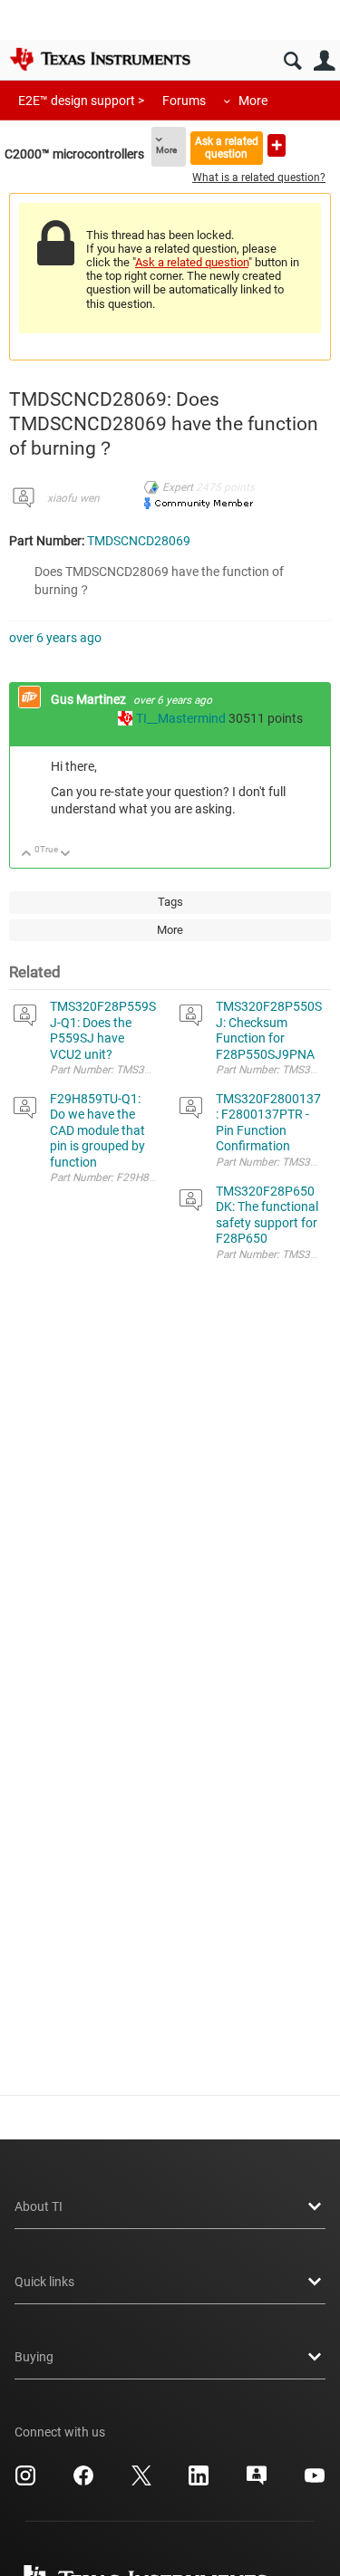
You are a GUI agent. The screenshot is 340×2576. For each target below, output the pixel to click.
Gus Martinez (90, 699)
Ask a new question (277, 145)
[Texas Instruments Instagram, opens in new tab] (25, 2482)
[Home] (100, 59)
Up (27, 855)
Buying (34, 2357)
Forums (184, 101)
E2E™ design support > (81, 101)
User (324, 61)
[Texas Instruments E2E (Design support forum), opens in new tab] (257, 2482)
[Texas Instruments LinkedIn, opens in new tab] (199, 2482)
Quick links (44, 2282)
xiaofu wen (73, 498)
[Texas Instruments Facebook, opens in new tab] (83, 2482)
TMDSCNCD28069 (139, 541)
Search (292, 61)
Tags (170, 902)
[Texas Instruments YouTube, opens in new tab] (315, 2482)
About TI (39, 2206)
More (253, 101)
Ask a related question (227, 147)
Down (66, 855)
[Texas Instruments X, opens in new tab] (141, 2482)
